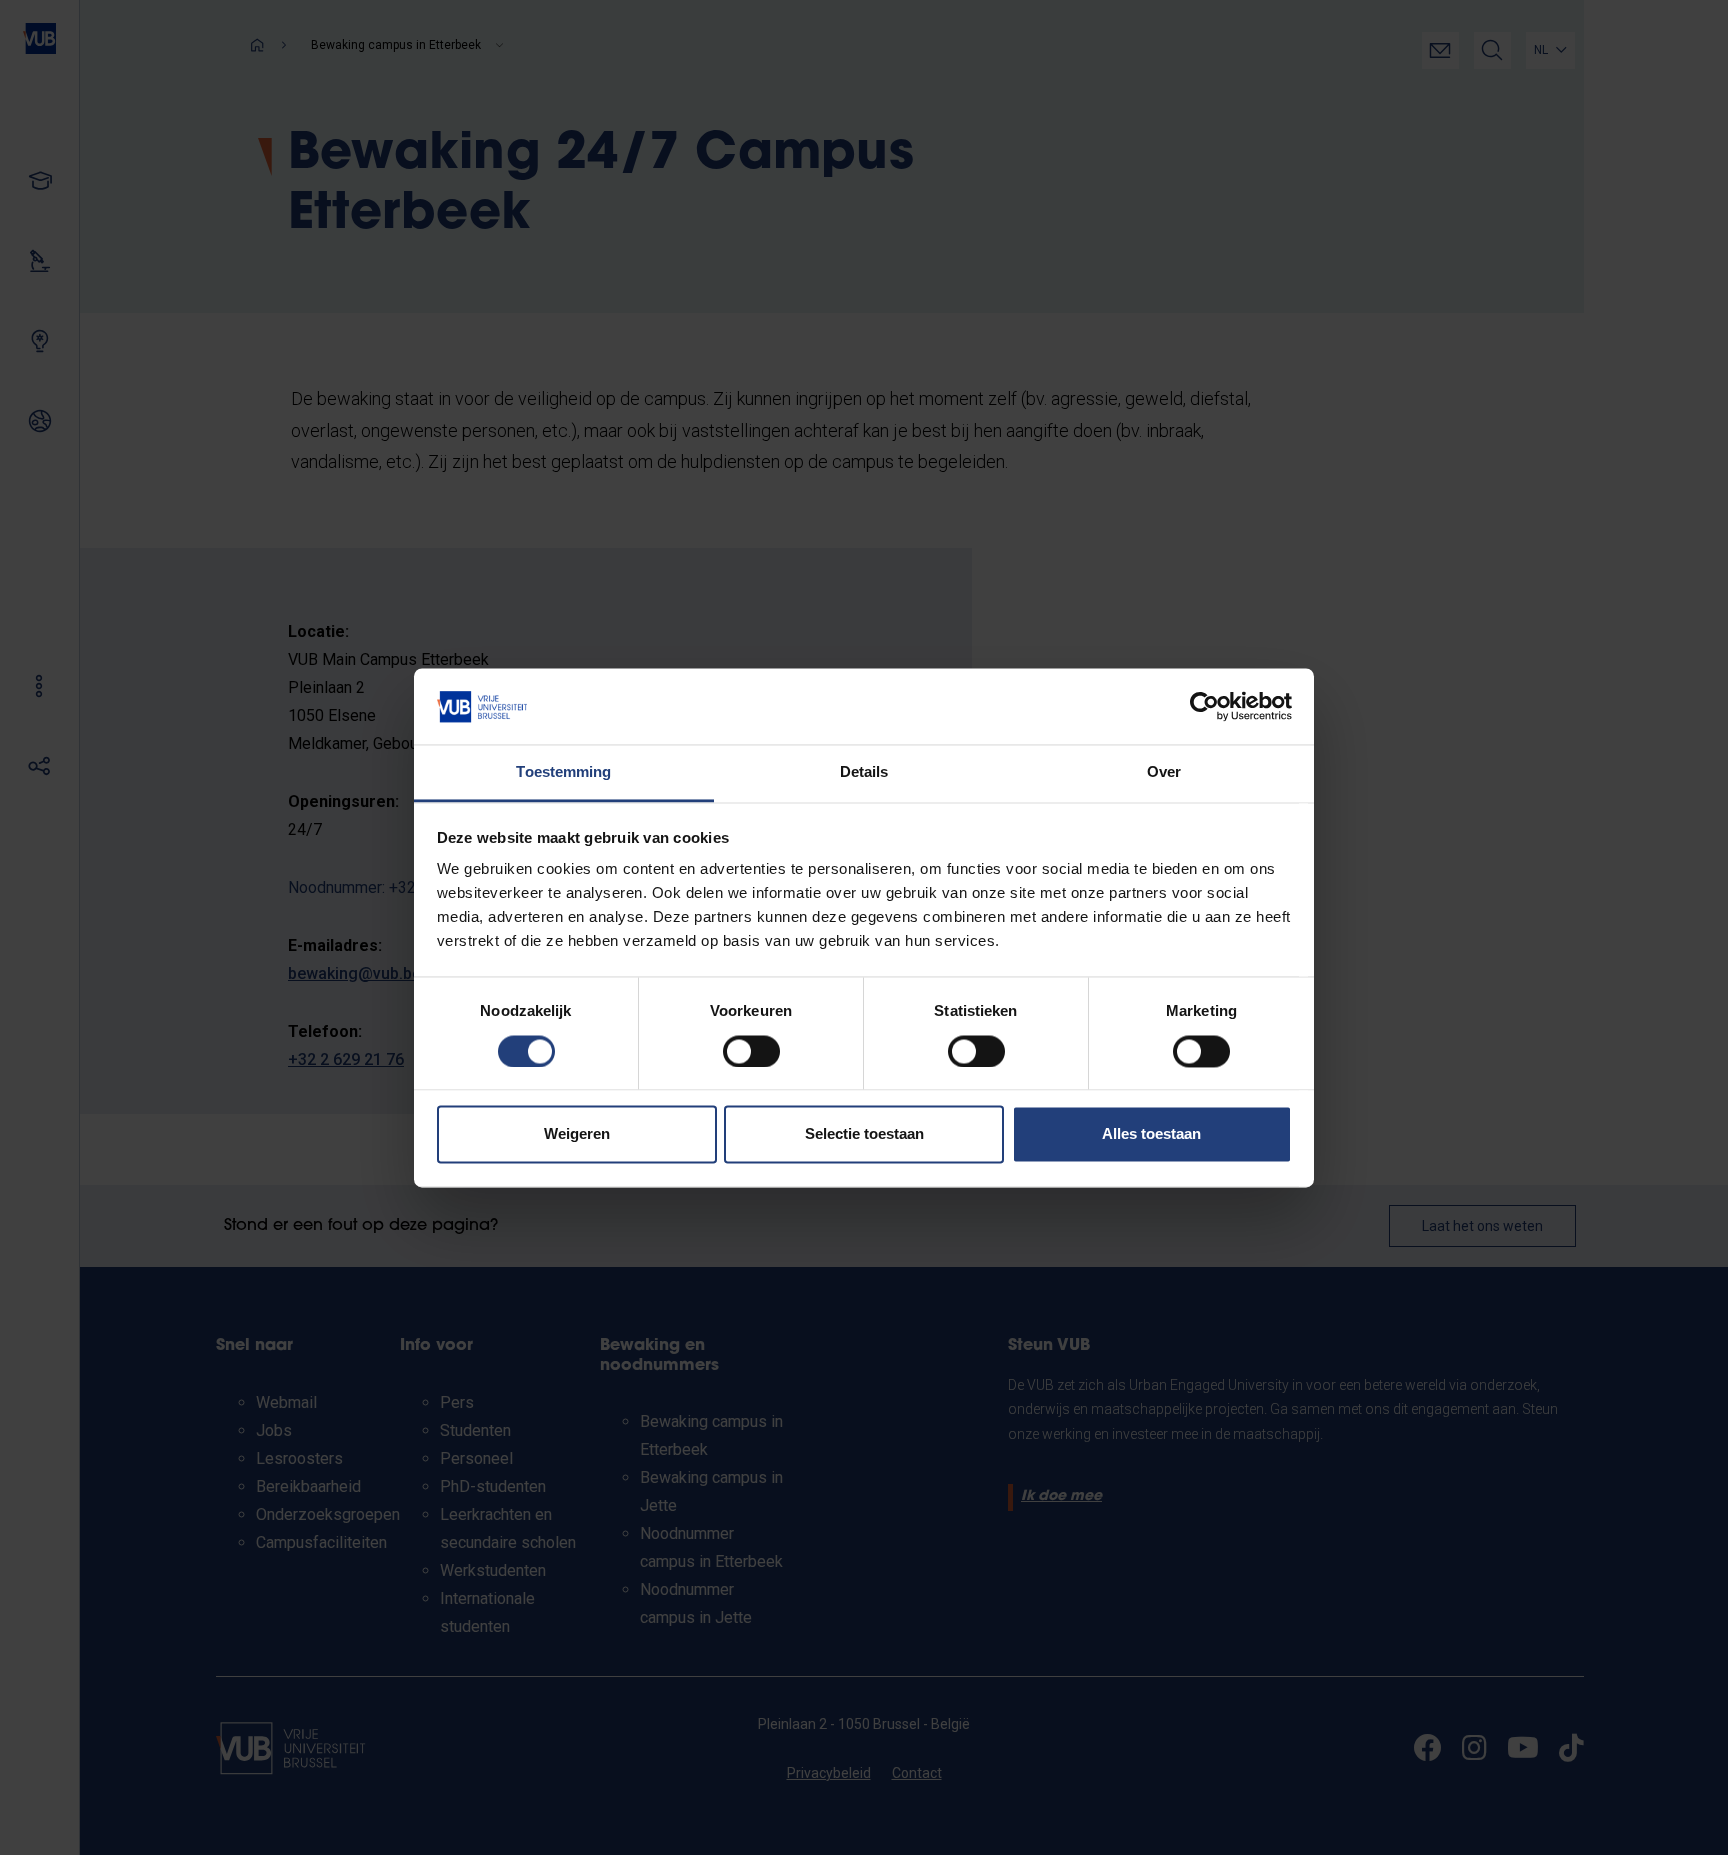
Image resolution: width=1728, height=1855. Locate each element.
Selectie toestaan (864, 1134)
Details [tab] (864, 772)
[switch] (751, 1051)
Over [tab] (1164, 772)
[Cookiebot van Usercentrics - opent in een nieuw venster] (1204, 706)
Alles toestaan (1151, 1134)
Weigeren (577, 1134)
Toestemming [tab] (563, 772)
